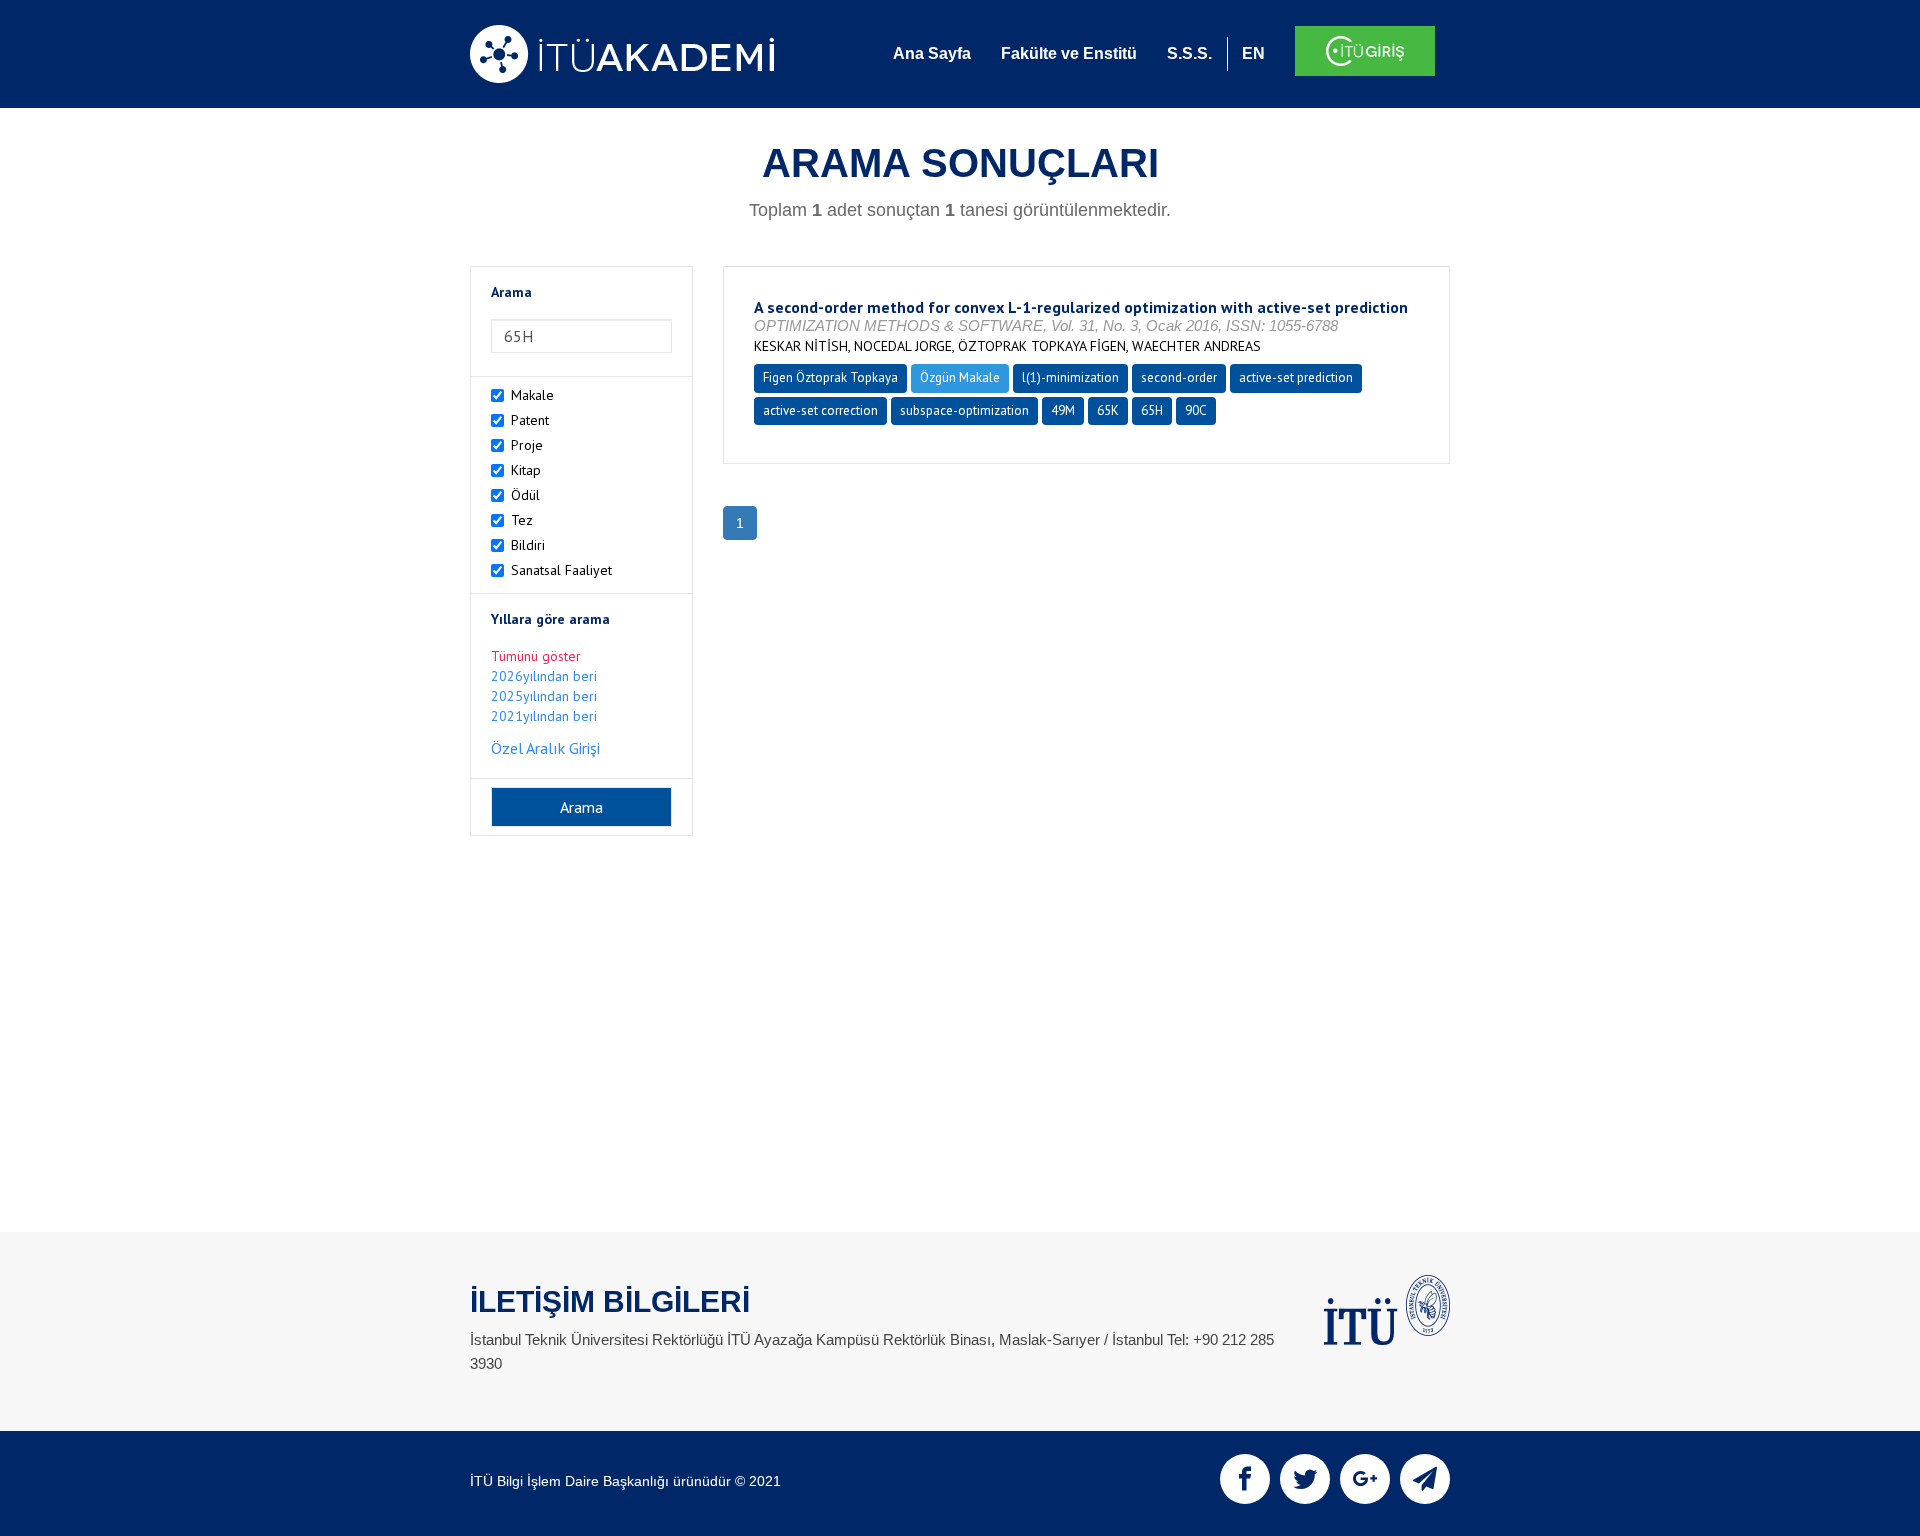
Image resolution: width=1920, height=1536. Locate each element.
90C (1196, 410)
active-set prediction (1296, 377)
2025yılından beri (544, 696)
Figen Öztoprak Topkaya (830, 377)
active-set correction (820, 410)
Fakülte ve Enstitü (1069, 53)
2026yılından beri (544, 676)
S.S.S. (1189, 53)
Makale (532, 395)
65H (1152, 410)
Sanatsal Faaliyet (561, 570)
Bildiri (528, 545)
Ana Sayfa (932, 53)
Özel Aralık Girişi (545, 748)
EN (1253, 53)
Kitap (526, 470)
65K (1108, 410)
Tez (522, 520)
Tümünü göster (536, 656)
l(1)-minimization (1070, 377)
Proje (527, 445)
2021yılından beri (544, 716)
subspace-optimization (964, 410)
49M (1063, 410)
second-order (1179, 377)
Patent (530, 420)
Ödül (525, 495)
